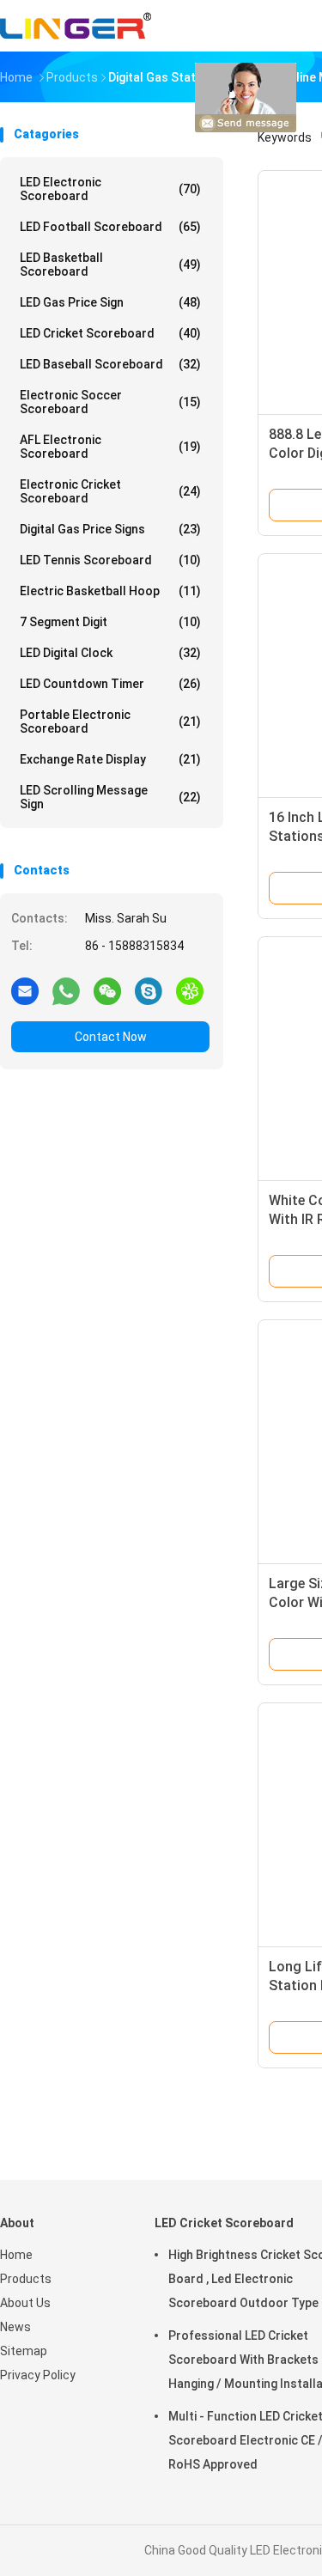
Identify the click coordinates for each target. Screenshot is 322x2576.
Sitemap (24, 2351)
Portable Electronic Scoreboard (110, 722)
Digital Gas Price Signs (110, 529)
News (15, 2327)
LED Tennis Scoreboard (110, 560)
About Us (25, 2303)
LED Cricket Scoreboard (110, 333)
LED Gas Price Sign (110, 302)
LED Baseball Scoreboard (110, 364)
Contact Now (111, 1037)
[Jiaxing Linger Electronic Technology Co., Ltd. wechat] (107, 990)
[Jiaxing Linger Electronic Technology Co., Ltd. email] (25, 990)
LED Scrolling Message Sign (110, 797)
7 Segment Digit (110, 622)
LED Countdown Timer (110, 684)
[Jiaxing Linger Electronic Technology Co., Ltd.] (76, 26)
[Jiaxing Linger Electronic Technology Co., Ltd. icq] (190, 990)
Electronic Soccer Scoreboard (110, 402)
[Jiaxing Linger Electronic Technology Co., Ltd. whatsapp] (66, 990)
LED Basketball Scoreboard (110, 265)
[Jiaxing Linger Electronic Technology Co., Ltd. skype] (149, 990)
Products (26, 2279)
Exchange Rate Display (110, 759)
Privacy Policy (38, 2375)
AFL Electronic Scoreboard (110, 447)
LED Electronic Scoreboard (110, 189)
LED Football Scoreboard (110, 227)
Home (16, 2255)
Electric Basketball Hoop (110, 591)
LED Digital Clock (110, 653)
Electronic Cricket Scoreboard (110, 491)
